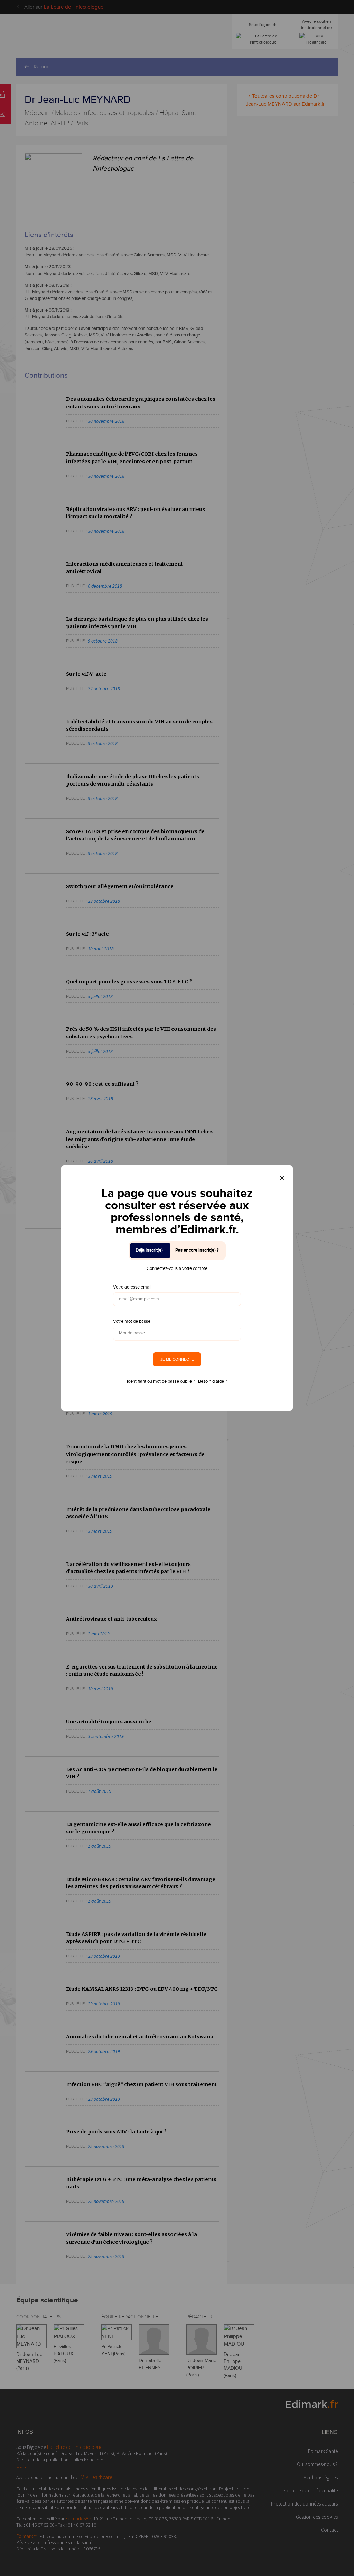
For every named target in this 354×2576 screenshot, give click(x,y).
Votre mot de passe (132, 1321)
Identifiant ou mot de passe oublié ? (161, 1381)
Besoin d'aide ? (213, 1381)
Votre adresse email (132, 1287)
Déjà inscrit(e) (149, 1250)
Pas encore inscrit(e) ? (197, 1250)
